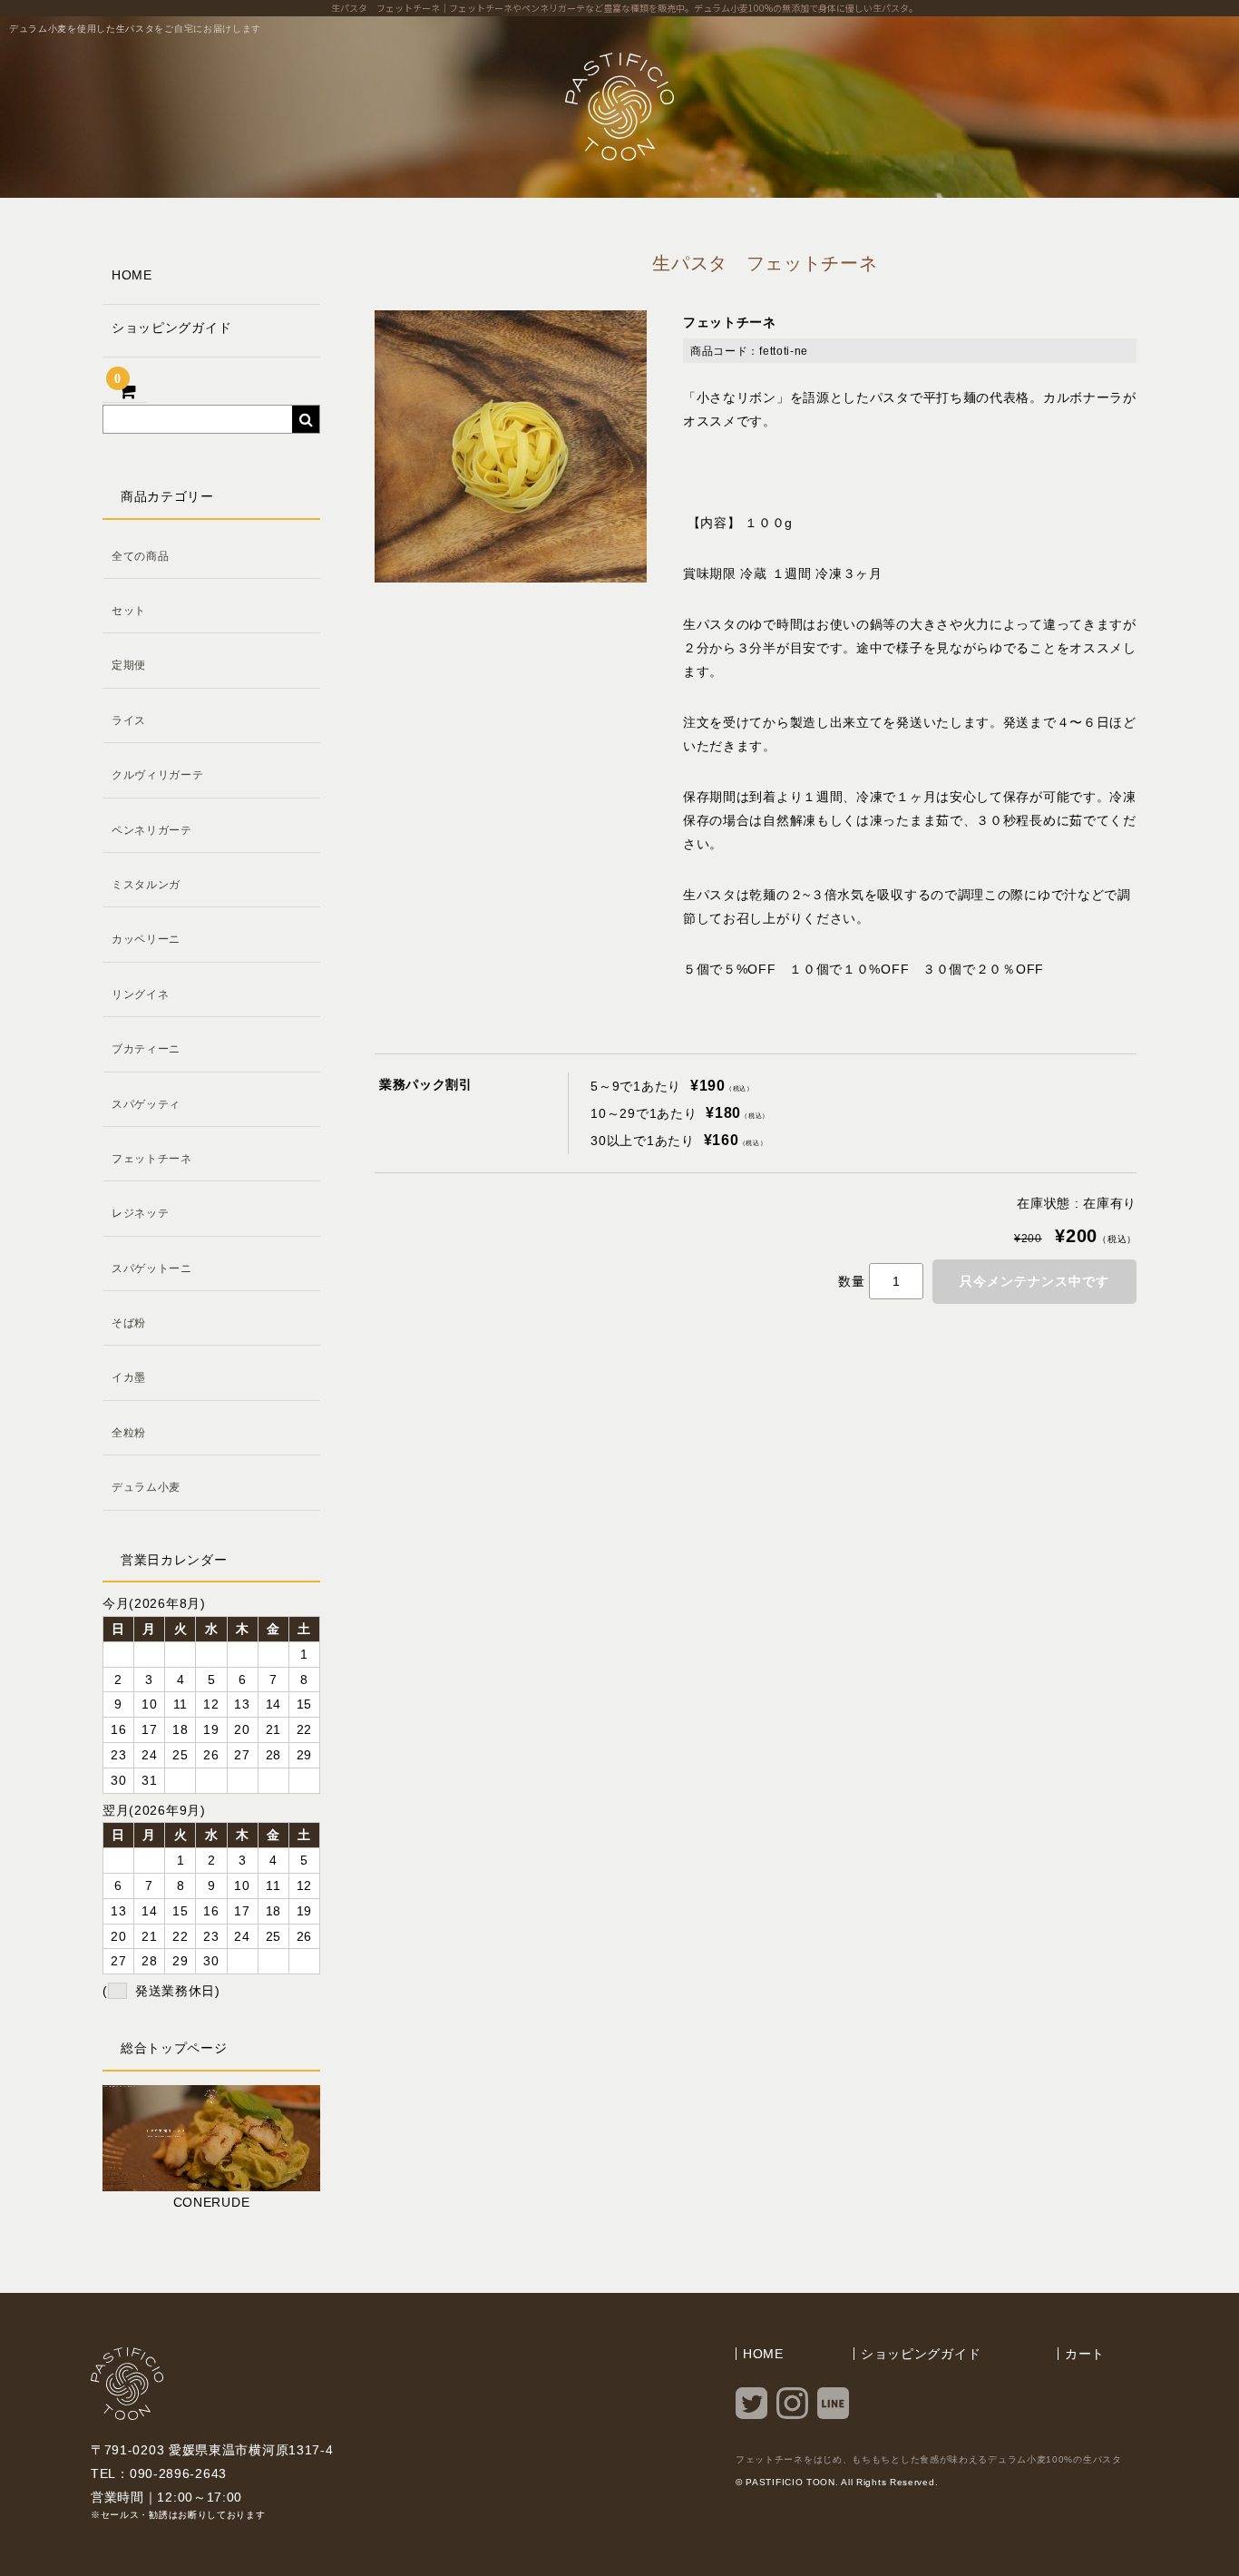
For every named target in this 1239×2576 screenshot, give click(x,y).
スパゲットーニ (152, 1268)
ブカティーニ (146, 1049)
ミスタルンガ (146, 885)
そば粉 (129, 1323)
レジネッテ (141, 1213)
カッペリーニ (146, 939)
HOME (132, 275)
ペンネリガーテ (152, 830)
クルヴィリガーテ (158, 775)
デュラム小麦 (146, 1487)
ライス (129, 720)
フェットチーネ (152, 1159)
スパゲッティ (146, 1104)
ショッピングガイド (171, 328)
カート (1085, 2354)
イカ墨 (129, 1377)
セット (129, 611)
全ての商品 (141, 556)
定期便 (129, 665)
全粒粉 (129, 1433)
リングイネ (141, 994)
